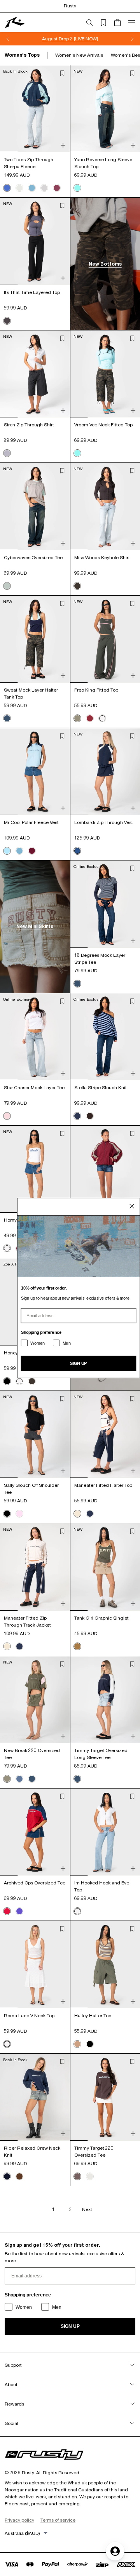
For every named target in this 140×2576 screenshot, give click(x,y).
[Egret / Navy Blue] (19, 188)
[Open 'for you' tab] (115, 2551)
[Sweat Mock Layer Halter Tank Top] (35, 639)
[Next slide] (132, 39)
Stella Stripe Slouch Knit (101, 1087)
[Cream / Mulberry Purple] (90, 2176)
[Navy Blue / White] (77, 851)
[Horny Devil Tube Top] (35, 1169)
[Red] (32, 851)
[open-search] (93, 23)
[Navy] (7, 2176)
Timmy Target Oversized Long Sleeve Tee (101, 1754)
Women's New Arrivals (79, 55)
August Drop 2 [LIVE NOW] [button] (70, 39)
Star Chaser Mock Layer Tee (34, 1087)
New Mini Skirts (35, 926)
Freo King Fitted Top (96, 690)
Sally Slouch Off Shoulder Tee (31, 1489)
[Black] (7, 1381)
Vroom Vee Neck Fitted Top (103, 425)
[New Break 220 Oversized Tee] (35, 1700)
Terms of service (58, 2520)
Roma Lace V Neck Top (29, 2015)
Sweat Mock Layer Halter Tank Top (31, 693)
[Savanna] (77, 718)
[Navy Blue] (7, 718)
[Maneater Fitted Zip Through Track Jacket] (35, 1567)
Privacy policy (19, 2520)
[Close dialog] (132, 1206)
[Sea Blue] (19, 1779)
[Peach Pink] (19, 1514)
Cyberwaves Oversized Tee (33, 557)
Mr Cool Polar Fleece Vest (31, 822)
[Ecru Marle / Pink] (7, 1116)
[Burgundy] (90, 718)
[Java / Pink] (90, 1116)
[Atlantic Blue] (32, 188)
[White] (102, 718)
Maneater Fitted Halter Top (103, 1485)
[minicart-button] (121, 23)
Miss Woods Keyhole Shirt (102, 557)
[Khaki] (77, 1646)
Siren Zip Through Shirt (29, 425)
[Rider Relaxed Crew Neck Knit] (35, 2097)
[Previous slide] (8, 39)
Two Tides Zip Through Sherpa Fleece (29, 163)
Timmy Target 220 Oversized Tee (94, 2151)
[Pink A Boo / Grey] (44, 188)
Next (87, 2209)
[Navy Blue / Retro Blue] (77, 1116)
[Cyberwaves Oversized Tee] (35, 506)
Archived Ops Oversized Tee (35, 1883)
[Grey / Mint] (7, 586)
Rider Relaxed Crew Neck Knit (32, 2151)
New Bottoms (105, 264)
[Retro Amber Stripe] (77, 2044)
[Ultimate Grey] (7, 453)
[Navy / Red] (57, 188)
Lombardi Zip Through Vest (104, 822)
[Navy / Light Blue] (7, 188)
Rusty (70, 6)
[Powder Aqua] (77, 188)
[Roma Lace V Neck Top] (35, 1964)
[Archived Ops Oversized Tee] (35, 1832)
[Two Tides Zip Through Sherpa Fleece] (35, 109)
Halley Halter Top (93, 2015)
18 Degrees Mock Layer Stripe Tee (100, 959)
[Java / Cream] (77, 2176)
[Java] (77, 586)
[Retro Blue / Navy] (90, 1514)
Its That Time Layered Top (32, 292)
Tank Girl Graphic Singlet (101, 1618)
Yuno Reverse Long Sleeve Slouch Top (103, 163)
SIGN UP (70, 2326)
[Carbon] (7, 321)
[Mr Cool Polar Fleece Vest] (35, 772)
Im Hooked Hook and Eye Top (102, 1886)
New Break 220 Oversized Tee (32, 1754)
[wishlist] (107, 23)
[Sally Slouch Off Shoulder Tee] (35, 1434)
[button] (62, 73)
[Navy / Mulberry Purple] (19, 1911)
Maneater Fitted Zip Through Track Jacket (27, 1621)
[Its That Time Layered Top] (35, 241)
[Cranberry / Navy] (7, 1911)
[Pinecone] (19, 2176)
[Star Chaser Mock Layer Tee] (35, 1037)
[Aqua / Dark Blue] (7, 851)
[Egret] (77, 1514)
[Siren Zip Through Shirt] (35, 374)
